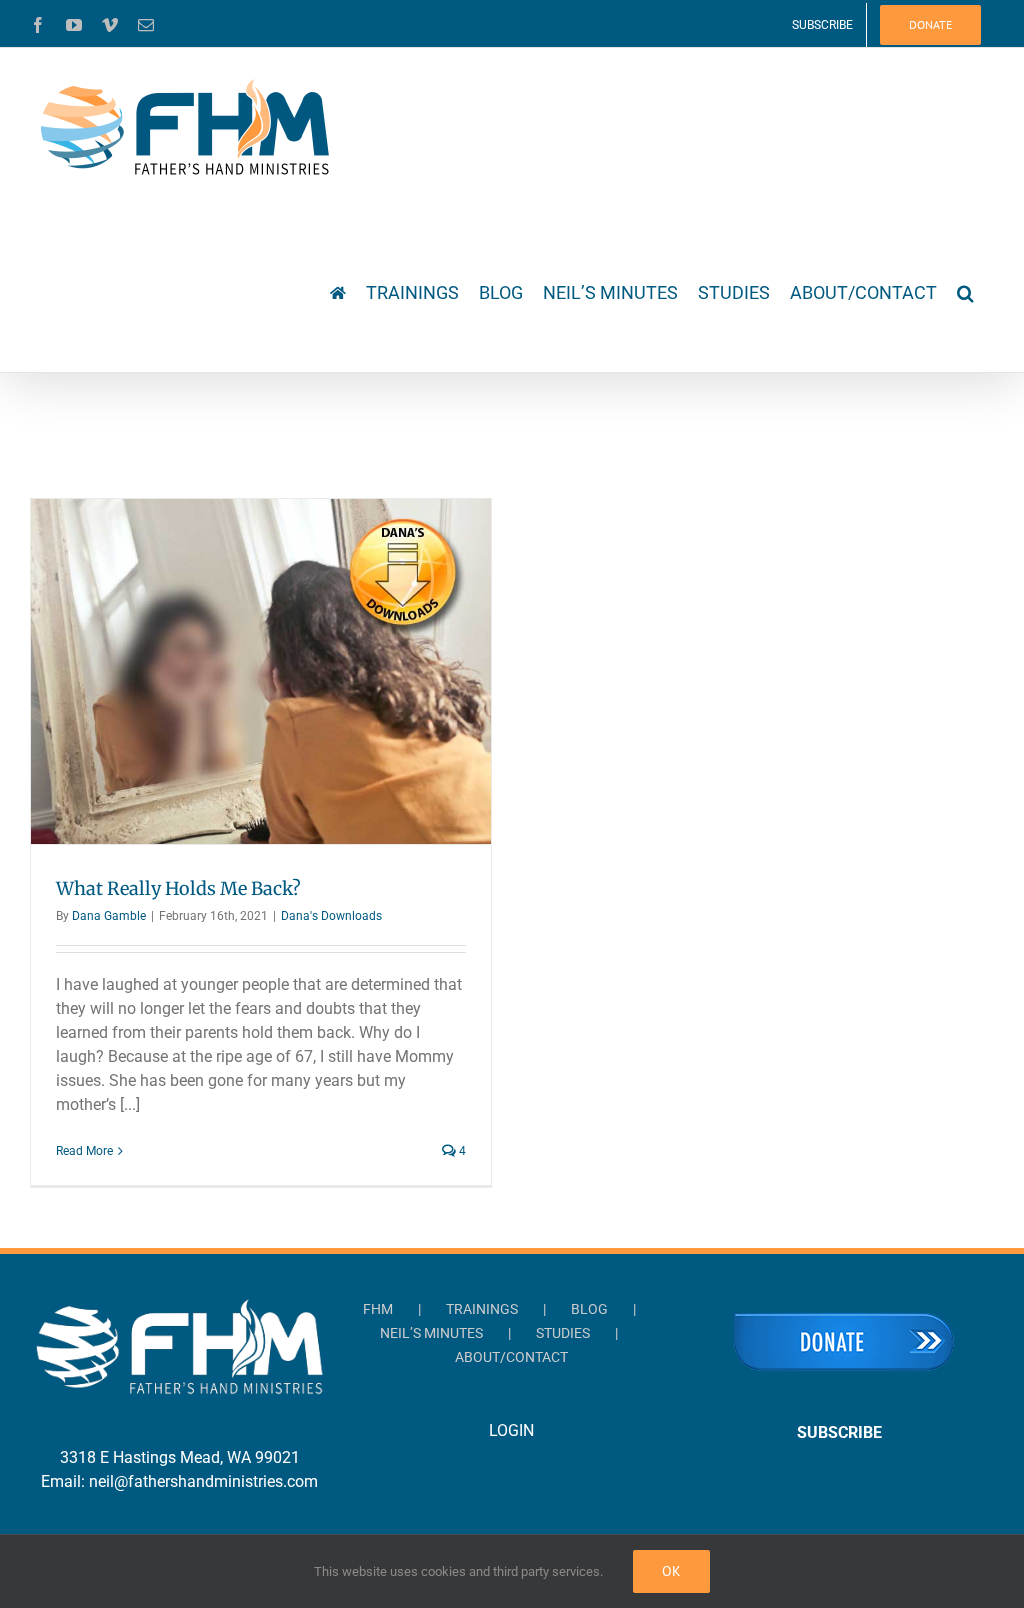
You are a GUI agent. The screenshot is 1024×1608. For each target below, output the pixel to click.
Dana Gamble (109, 916)
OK (671, 1571)
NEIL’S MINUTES (431, 1333)
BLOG (589, 1309)
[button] (965, 291)
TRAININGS (482, 1309)
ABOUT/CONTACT (511, 1357)
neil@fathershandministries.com (203, 1481)
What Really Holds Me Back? (178, 888)
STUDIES (563, 1333)
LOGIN (511, 1430)
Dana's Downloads (331, 916)
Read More (84, 1151)
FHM (378, 1309)
